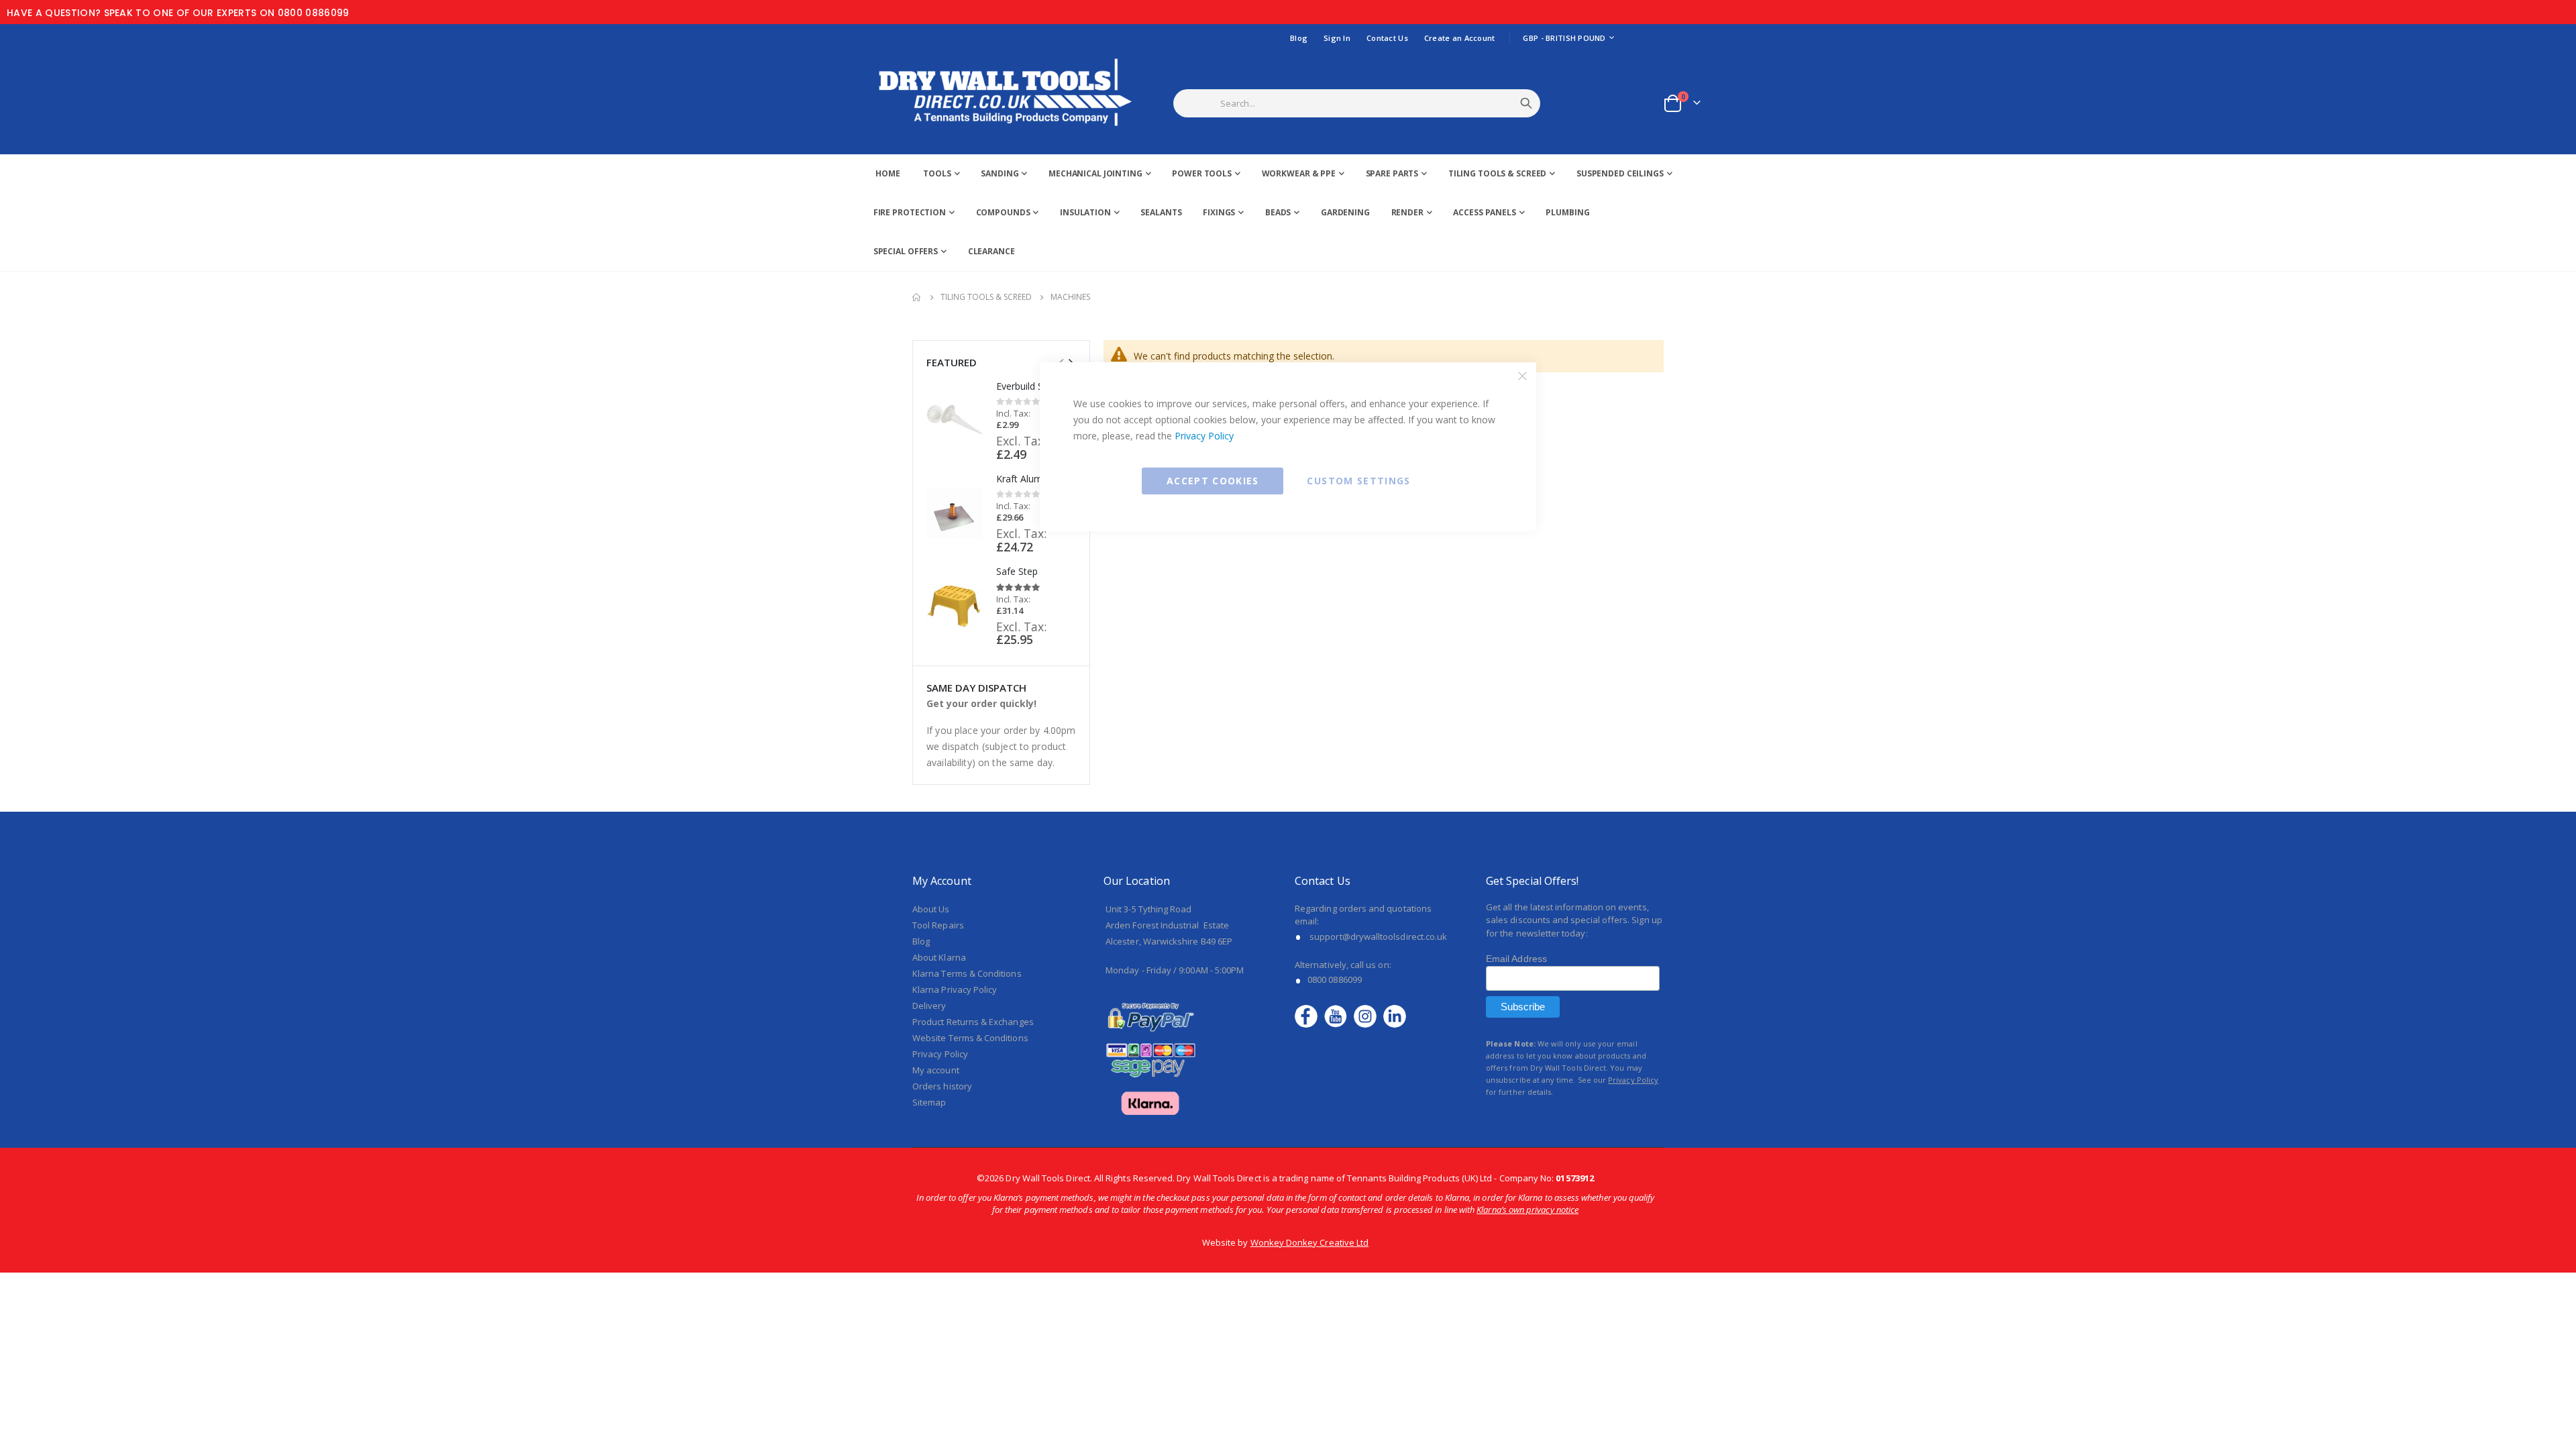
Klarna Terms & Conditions (967, 973)
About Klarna (939, 957)
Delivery (929, 1006)
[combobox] (1374, 103)
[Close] (1523, 376)
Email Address (1516, 959)
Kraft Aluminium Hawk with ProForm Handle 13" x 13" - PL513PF (1036, 479)
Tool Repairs (938, 925)
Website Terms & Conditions (970, 1038)
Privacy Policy (1204, 436)
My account (936, 1070)
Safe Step (1017, 571)
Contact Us (1387, 38)
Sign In (1337, 38)
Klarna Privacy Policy (955, 989)
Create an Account (1460, 38)
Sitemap (929, 1102)
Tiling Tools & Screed (986, 297)
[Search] (1526, 103)
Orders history (942, 1086)
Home (917, 297)
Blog (1299, 38)
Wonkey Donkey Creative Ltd (1310, 1242)
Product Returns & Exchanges (973, 1022)
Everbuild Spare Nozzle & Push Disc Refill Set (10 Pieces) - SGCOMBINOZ (1036, 386)
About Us (931, 909)
